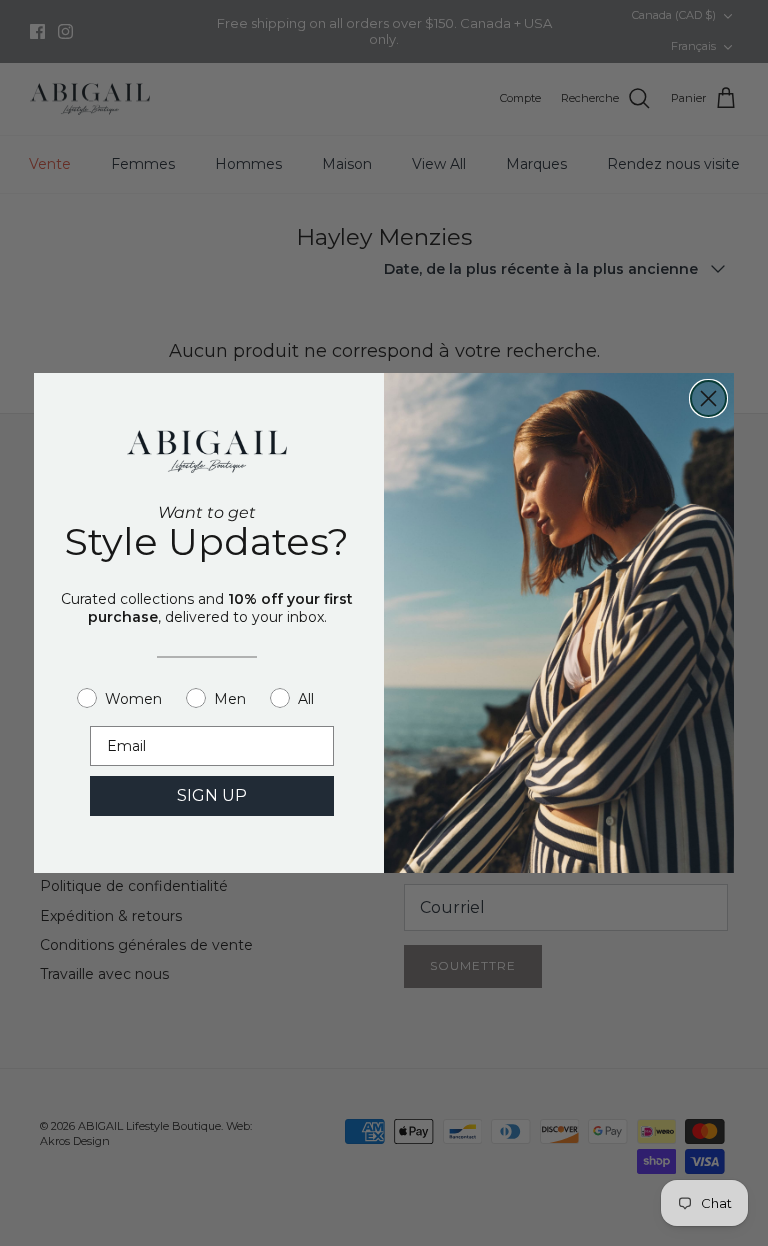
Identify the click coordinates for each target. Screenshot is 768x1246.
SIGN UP (212, 795)
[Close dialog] (708, 398)
